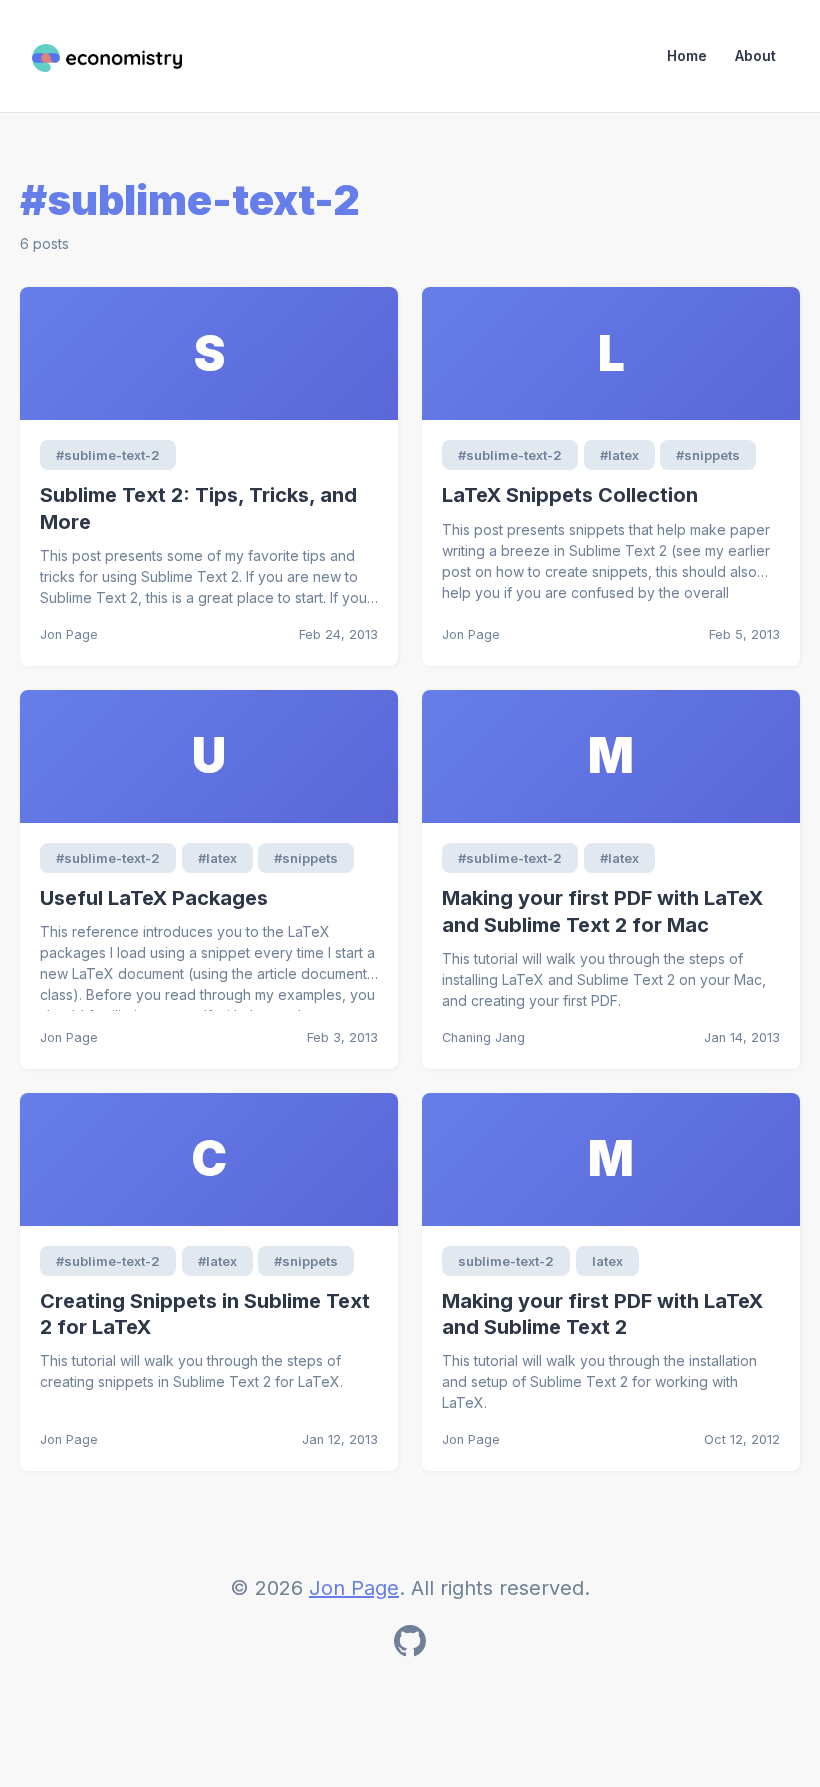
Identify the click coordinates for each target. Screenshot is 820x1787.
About (755, 55)
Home (687, 55)
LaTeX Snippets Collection (570, 495)
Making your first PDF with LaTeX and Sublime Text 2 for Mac (602, 911)
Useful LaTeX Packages (154, 898)
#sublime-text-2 (108, 455)
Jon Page (354, 1588)
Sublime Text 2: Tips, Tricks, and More (198, 508)
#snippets (708, 455)
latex (607, 1261)
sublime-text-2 (506, 1261)
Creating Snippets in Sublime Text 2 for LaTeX (205, 1314)
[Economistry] (107, 56)
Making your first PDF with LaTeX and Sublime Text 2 (602, 1314)
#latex (619, 455)
